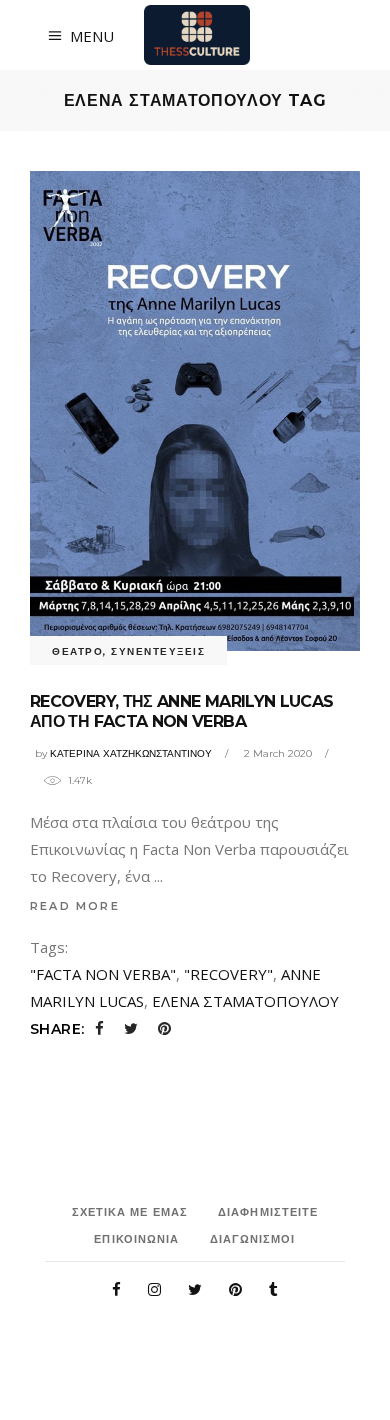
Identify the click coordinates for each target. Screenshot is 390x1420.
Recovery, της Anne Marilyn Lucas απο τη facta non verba (182, 711)
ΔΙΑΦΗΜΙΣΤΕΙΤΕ (268, 1212)
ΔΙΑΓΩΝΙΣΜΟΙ (253, 1239)
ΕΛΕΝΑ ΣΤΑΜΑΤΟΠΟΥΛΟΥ (245, 1001)
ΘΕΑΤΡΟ (77, 651)
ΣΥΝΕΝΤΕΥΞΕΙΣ (158, 651)
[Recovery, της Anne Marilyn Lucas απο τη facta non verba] (195, 411)
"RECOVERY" (228, 974)
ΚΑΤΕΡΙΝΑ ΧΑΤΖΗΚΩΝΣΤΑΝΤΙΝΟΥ (131, 753)
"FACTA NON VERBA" (103, 974)
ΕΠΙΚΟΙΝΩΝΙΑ (136, 1239)
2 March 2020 (278, 753)
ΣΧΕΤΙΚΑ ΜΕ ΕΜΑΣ (130, 1212)
